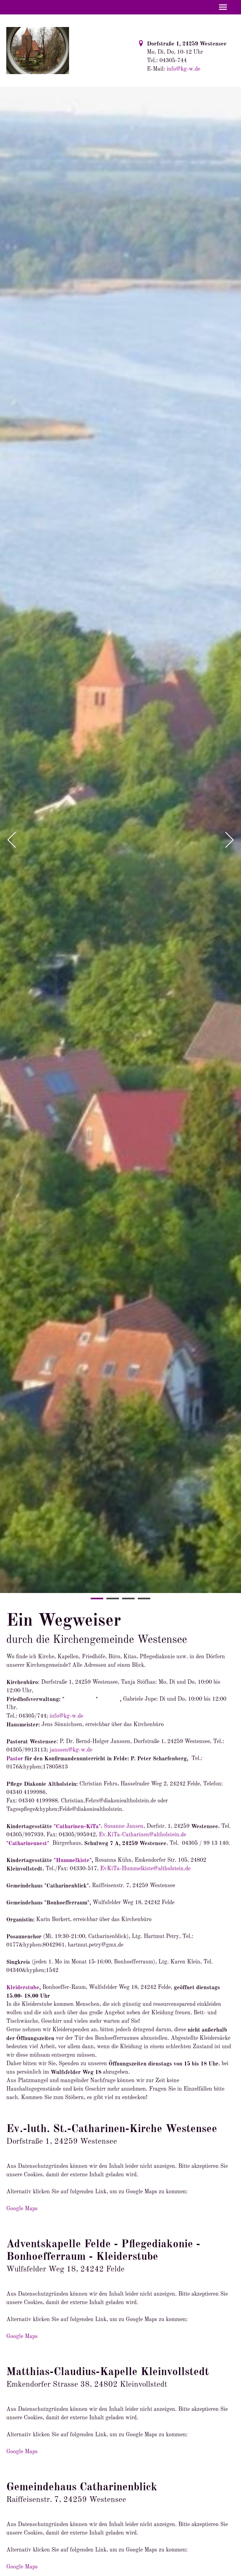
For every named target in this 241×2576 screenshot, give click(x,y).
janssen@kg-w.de (71, 1750)
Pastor (15, 1759)
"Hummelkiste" (73, 1860)
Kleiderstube (23, 1988)
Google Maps (22, 2209)
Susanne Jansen (124, 1826)
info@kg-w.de (183, 69)
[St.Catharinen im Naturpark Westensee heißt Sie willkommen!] (38, 50)
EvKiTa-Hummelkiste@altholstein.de (145, 1869)
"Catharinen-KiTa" (77, 1827)
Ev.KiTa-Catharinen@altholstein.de (142, 1835)
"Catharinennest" (28, 1844)
